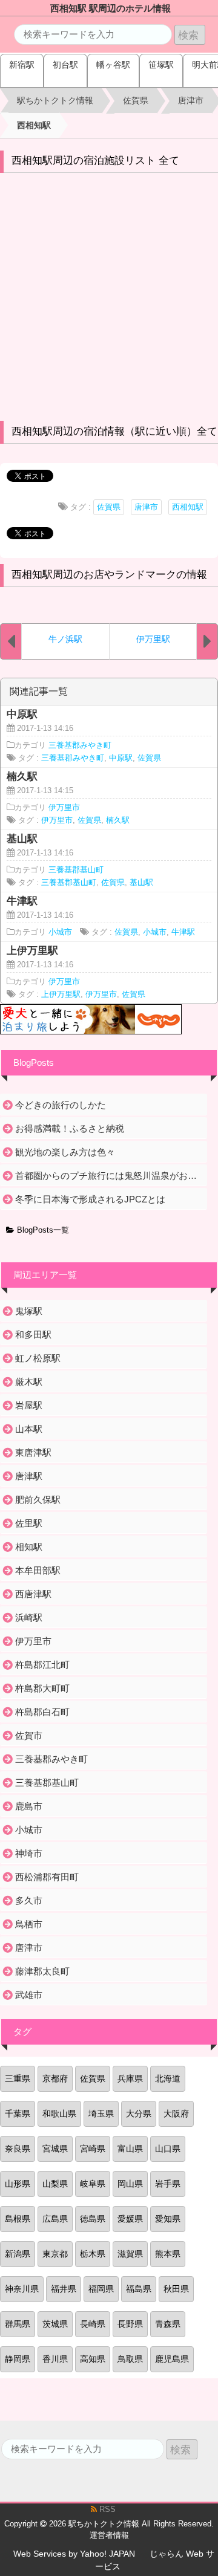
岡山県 (130, 2184)
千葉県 (18, 2114)
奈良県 (18, 2149)
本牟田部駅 (38, 1570)
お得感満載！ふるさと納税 (70, 1128)
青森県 (168, 2324)
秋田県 (176, 2289)
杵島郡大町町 (42, 1688)
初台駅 (65, 65)
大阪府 (176, 2114)
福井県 (64, 2289)
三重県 (18, 2078)
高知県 (93, 2359)
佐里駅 (29, 1523)
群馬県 (18, 2324)
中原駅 (121, 758)
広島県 (55, 2219)
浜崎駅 (29, 1617)
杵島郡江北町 (42, 1665)
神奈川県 (22, 2289)
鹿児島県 (172, 2359)
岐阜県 (93, 2184)
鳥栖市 (29, 1924)
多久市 (29, 1900)
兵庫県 (130, 2078)
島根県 (18, 2219)
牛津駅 (183, 932)
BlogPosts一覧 (42, 1230)
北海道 (168, 2078)
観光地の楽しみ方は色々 (65, 1152)
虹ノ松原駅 (38, 1358)
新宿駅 (22, 65)
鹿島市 (29, 1806)
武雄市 (29, 1995)
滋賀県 (130, 2254)
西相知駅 (188, 507)
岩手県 (168, 2184)
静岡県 (18, 2359)
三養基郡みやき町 (80, 745)
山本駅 (29, 1429)
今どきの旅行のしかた (61, 1105)
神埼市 (29, 1853)
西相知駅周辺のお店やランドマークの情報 (109, 575)
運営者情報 (109, 2535)
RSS (106, 2509)
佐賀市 (29, 1735)
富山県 (130, 2149)
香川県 (55, 2359)
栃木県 (93, 2254)
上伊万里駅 (61, 994)
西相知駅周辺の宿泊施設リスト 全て (95, 161)
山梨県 (55, 2184)
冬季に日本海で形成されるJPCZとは (90, 1199)
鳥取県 (130, 2359)
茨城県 (55, 2324)
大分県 (139, 2114)
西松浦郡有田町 (47, 1877)
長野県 (130, 2324)
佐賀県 (109, 507)
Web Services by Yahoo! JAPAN (74, 2554)
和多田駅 (33, 1335)
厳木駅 (29, 1382)
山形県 (18, 2184)
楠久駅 (118, 820)
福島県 (139, 2289)
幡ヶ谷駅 (113, 65)
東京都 (55, 2254)
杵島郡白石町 (42, 1712)
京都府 (55, 2078)
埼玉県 (101, 2114)
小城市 (60, 932)
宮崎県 (93, 2149)
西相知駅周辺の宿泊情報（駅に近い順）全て (114, 431)
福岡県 (101, 2289)
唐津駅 (29, 1476)
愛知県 (168, 2219)
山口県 (168, 2149)
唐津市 (146, 507)
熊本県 (168, 2254)
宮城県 (55, 2149)
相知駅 (29, 1547)
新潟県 (18, 2254)
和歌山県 (59, 2114)
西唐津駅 (33, 1594)
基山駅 (141, 883)
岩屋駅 (29, 1405)
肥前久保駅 (38, 1500)
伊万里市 (64, 808)
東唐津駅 (33, 1452)
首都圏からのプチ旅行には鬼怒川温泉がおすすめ (110, 1176)
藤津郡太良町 (42, 1971)
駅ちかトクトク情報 (104, 2524)
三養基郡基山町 (76, 870)
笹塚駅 (161, 65)
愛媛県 (130, 2219)
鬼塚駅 (29, 1311)
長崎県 (93, 2324)
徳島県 (93, 2219)
